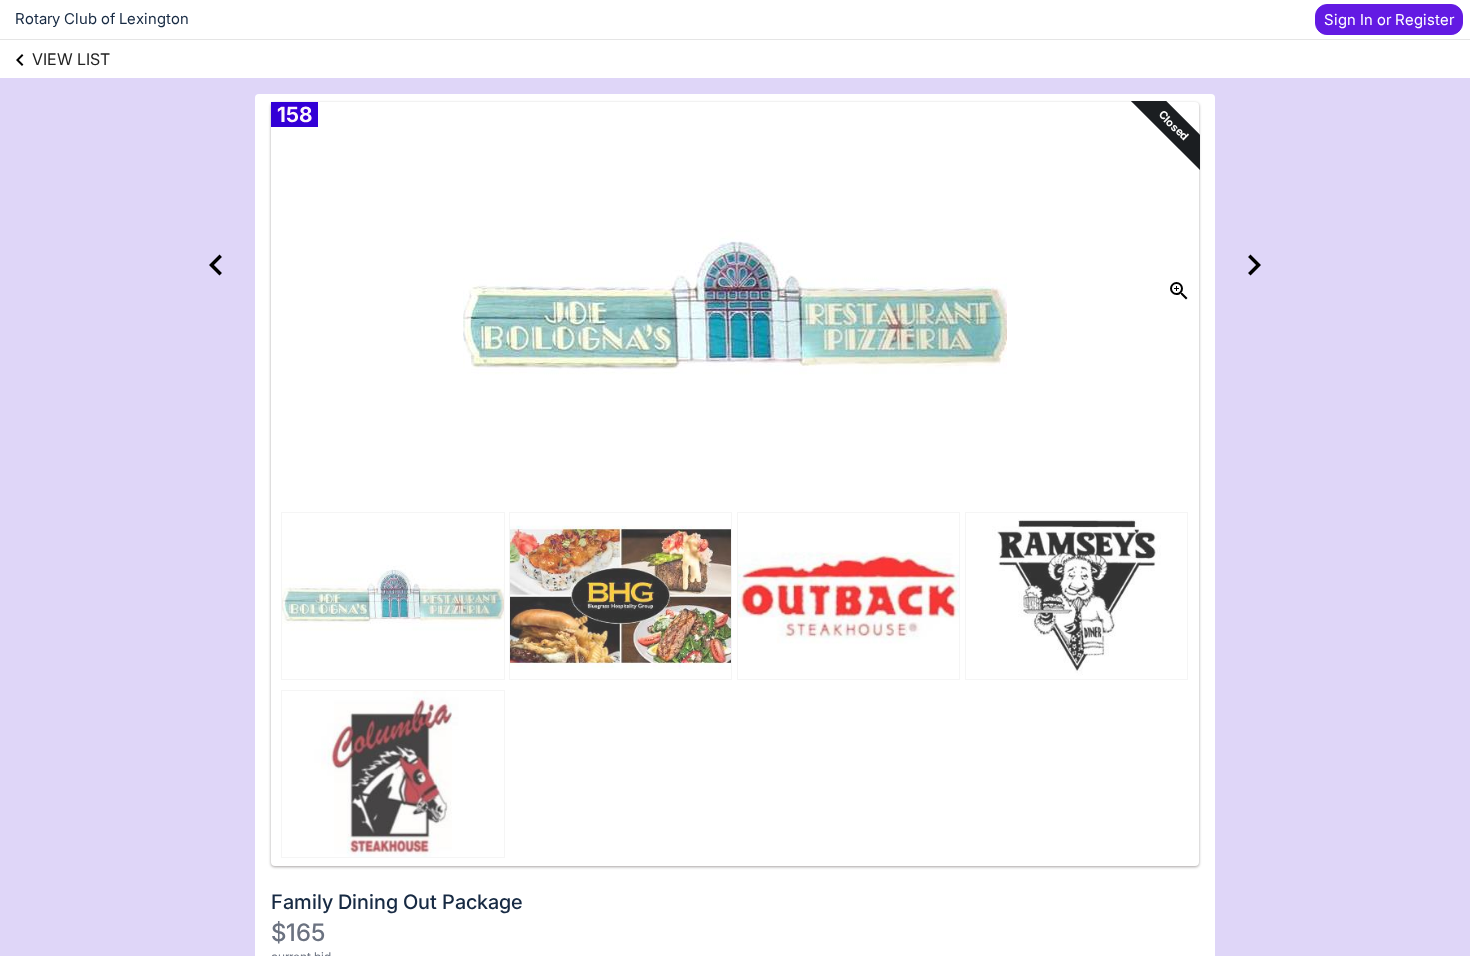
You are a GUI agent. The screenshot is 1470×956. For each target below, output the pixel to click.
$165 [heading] (298, 932)
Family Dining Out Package (397, 902)
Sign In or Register (1389, 19)
